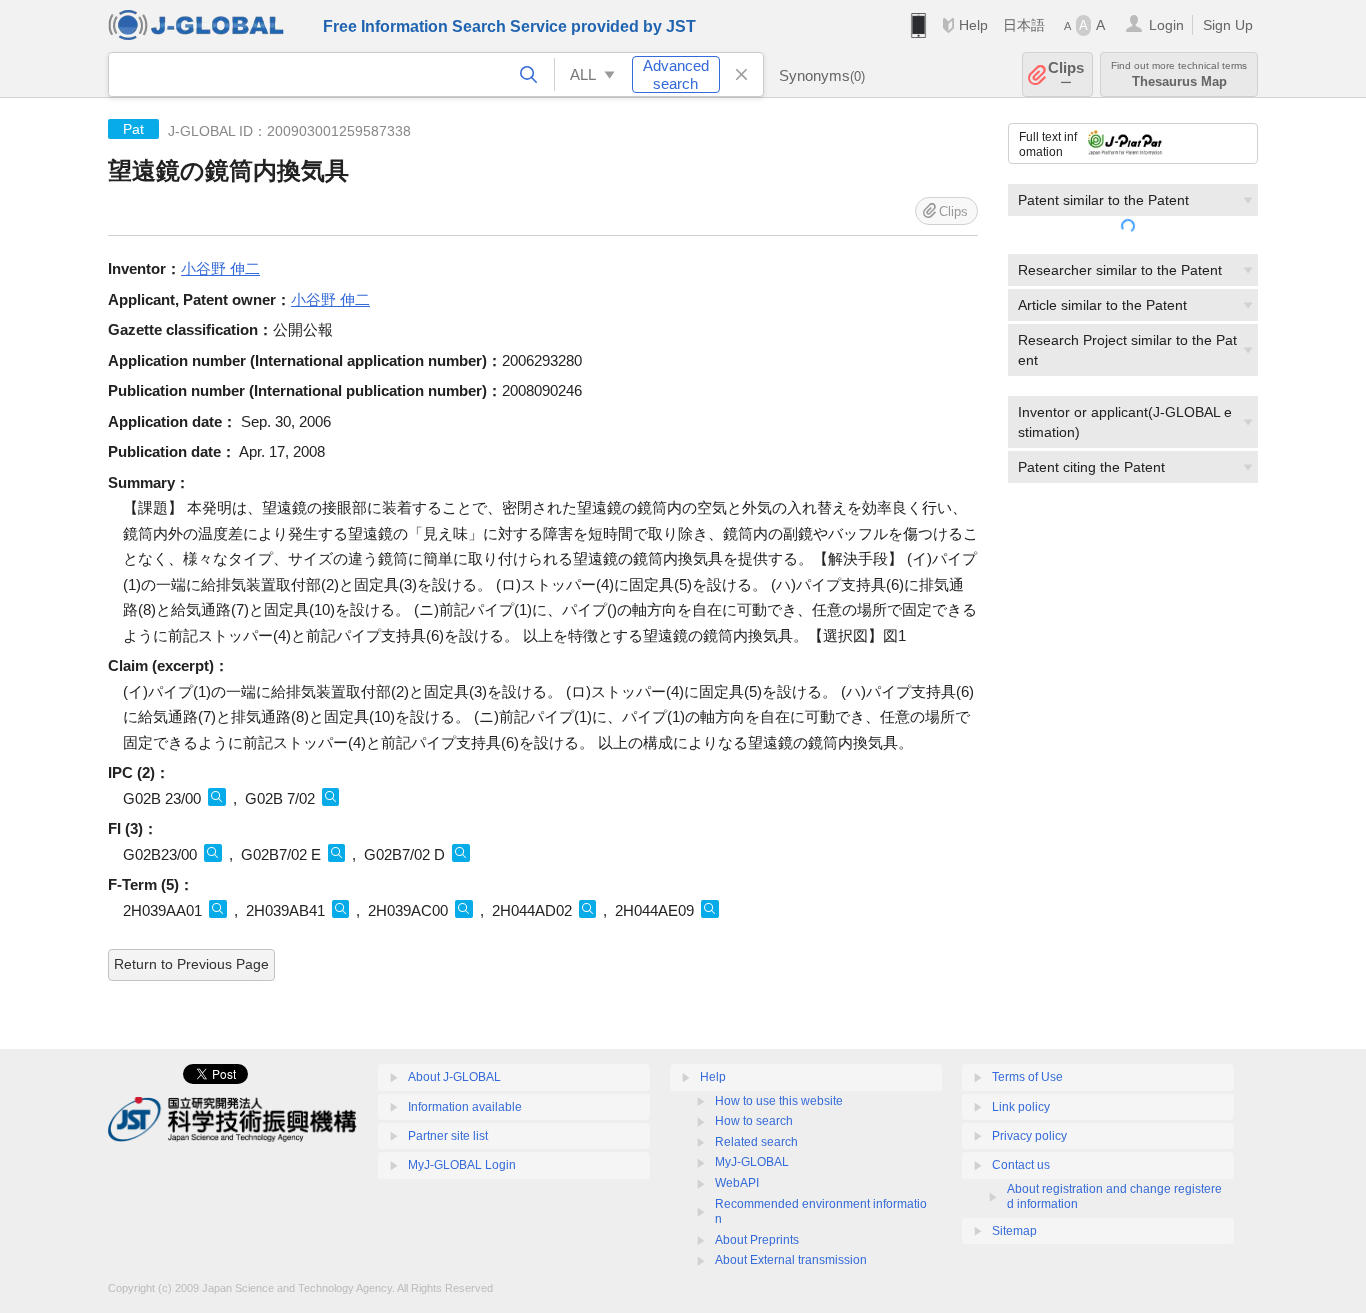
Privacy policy (1029, 1136)
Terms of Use (1027, 1077)
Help (973, 25)
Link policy (1021, 1107)
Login (1166, 25)
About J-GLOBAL (454, 1077)
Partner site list (448, 1136)
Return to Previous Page (191, 964)
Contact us (1021, 1165)
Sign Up (1228, 25)
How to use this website (779, 1101)
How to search (754, 1121)
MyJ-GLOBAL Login (462, 1165)
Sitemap (1014, 1231)
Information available (465, 1107)
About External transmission (791, 1260)
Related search (756, 1142)
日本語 (1024, 25)
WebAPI (737, 1183)
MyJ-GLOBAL (752, 1162)
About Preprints (757, 1240)
